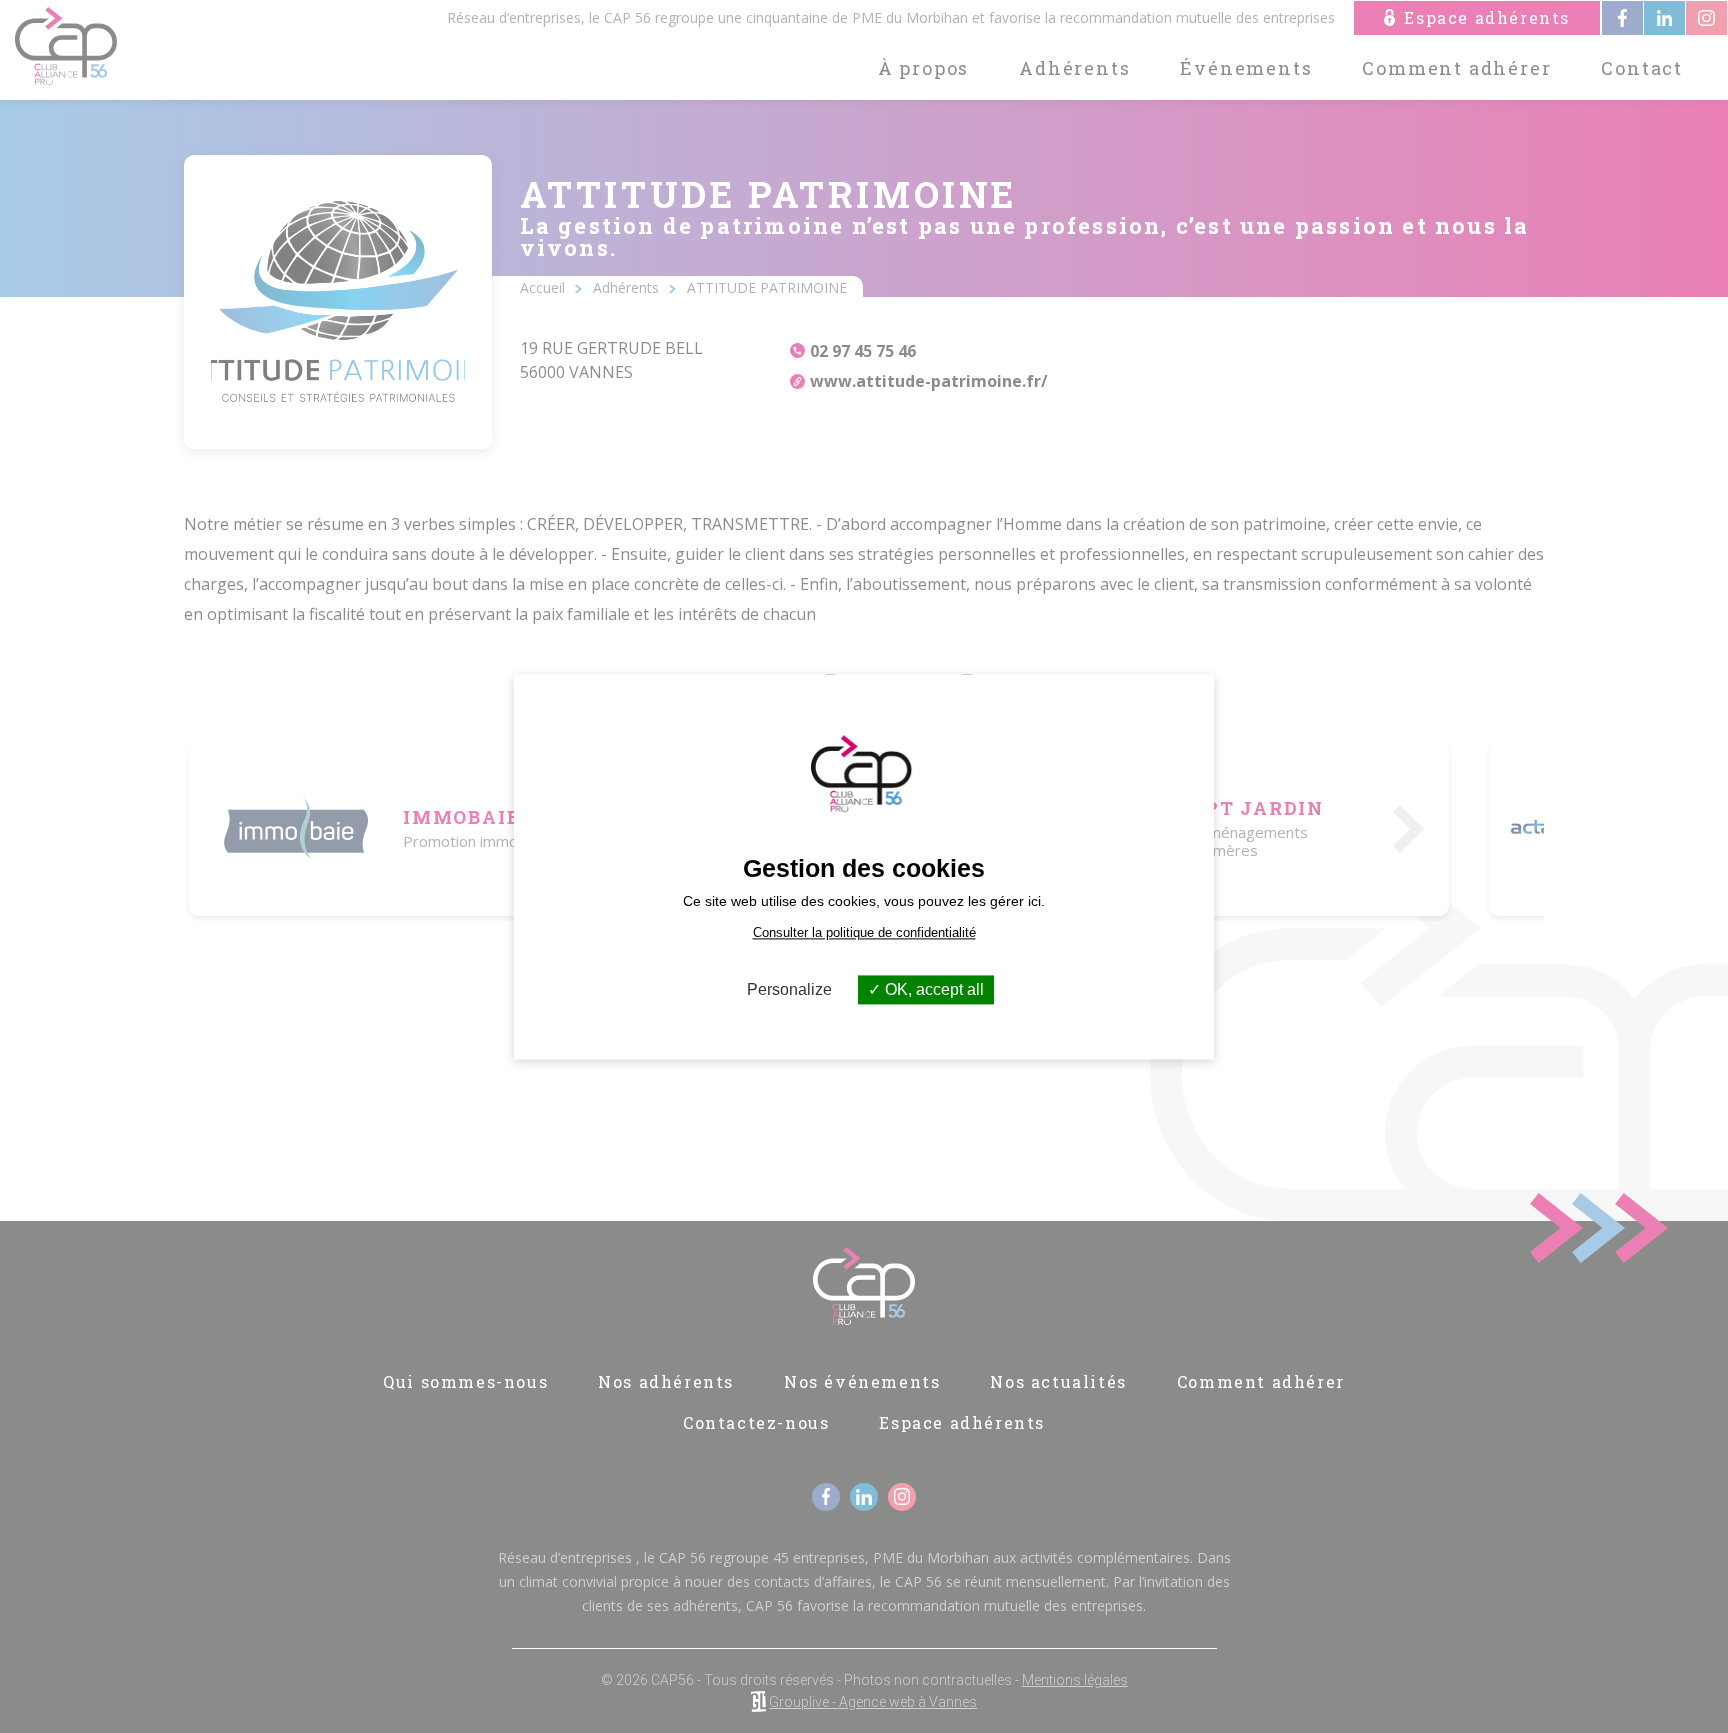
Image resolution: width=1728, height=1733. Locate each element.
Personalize (789, 989)
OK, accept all (932, 989)
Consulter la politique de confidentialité (864, 932)
